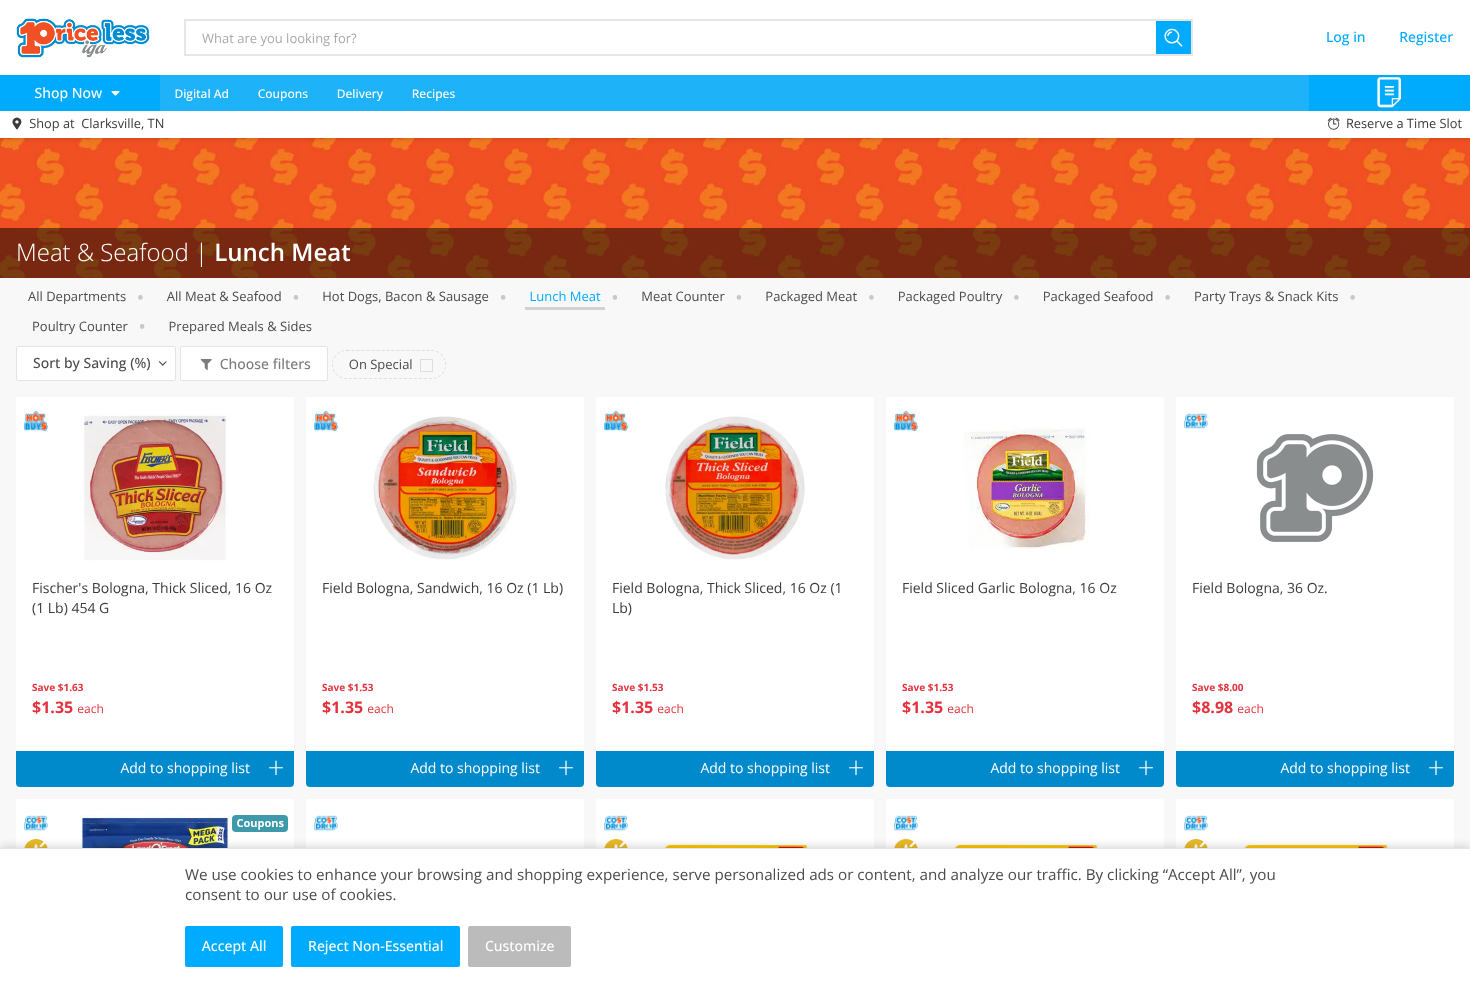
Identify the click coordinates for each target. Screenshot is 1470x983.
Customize (520, 946)
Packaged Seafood (1098, 296)
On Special (381, 364)
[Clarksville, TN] (83, 37)
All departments (77, 296)
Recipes (433, 93)
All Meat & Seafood (224, 296)
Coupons (283, 93)
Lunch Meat (564, 296)
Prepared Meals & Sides (240, 326)
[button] (155, 574)
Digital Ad (201, 93)
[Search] (1174, 37)
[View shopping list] (1389, 93)
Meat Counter (682, 296)
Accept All (234, 946)
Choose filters (265, 364)
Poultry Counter (80, 326)
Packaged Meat (811, 296)
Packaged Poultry (950, 296)
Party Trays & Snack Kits (1266, 296)
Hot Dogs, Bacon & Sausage (405, 296)
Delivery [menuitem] (360, 93)
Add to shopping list (185, 768)
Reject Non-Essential (375, 946)
